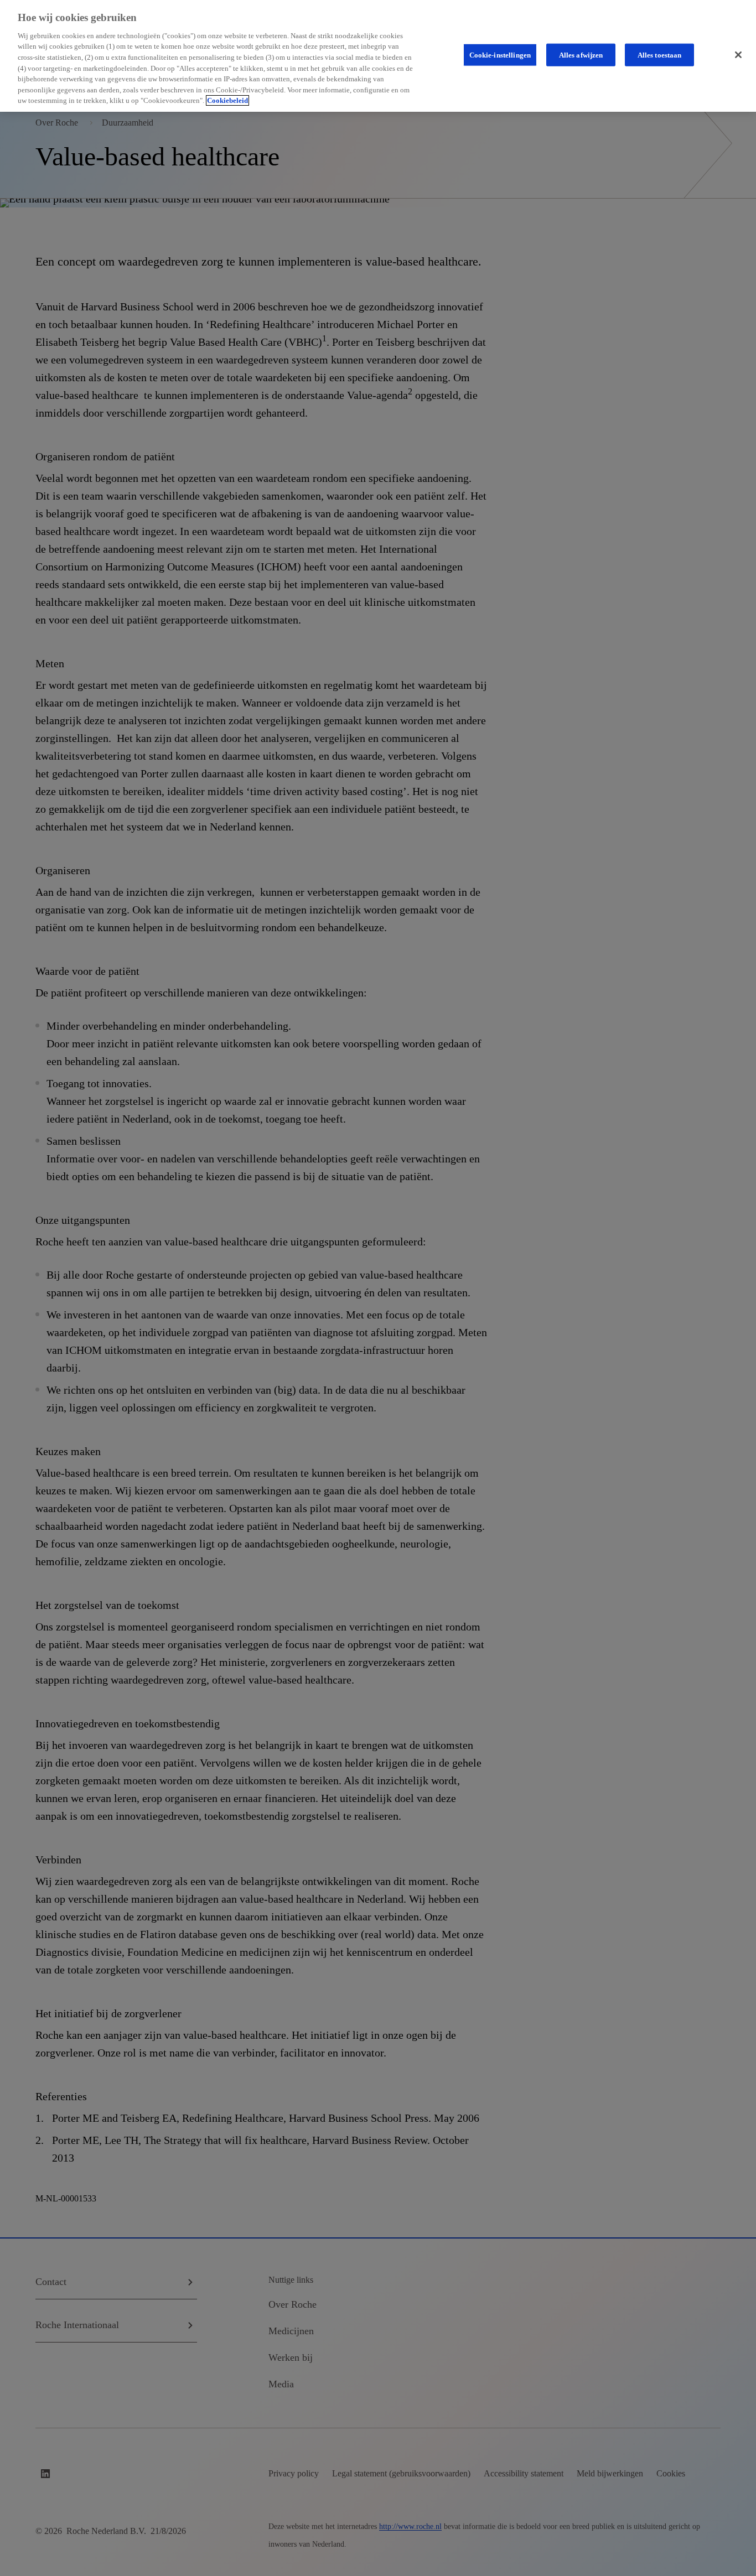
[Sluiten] (738, 55)
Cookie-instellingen (500, 54)
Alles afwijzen (581, 54)
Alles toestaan (660, 54)
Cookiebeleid (227, 100)
